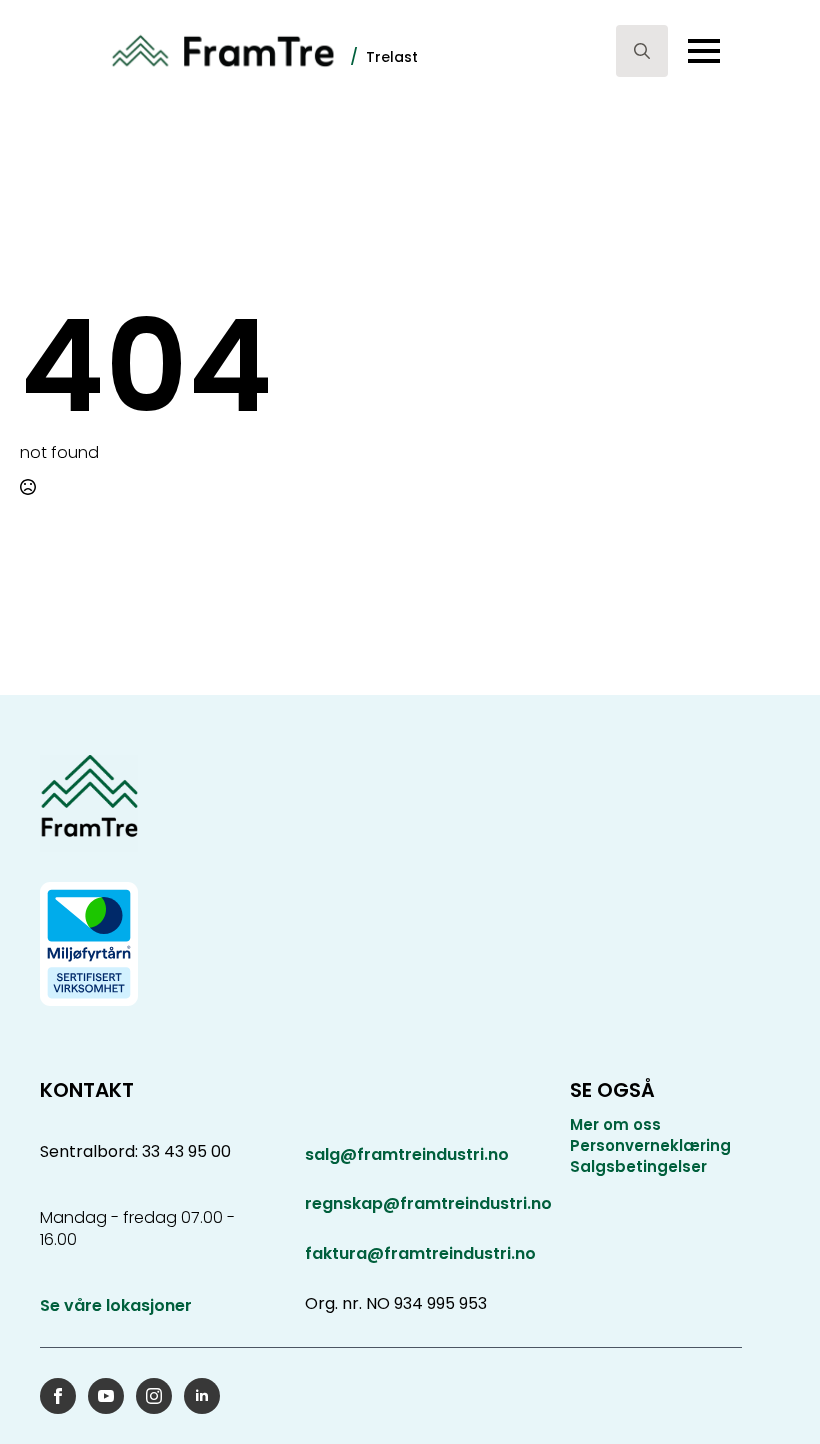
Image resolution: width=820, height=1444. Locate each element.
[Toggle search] (642, 51)
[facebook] (58, 1396)
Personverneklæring (650, 1145)
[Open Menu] (704, 51)
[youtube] (106, 1396)
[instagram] (154, 1396)
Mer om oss (615, 1124)
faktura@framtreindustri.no (420, 1253)
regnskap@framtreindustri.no (428, 1203)
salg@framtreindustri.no (407, 1155)
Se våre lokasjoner (116, 1306)
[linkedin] (202, 1396)
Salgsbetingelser (638, 1166)
